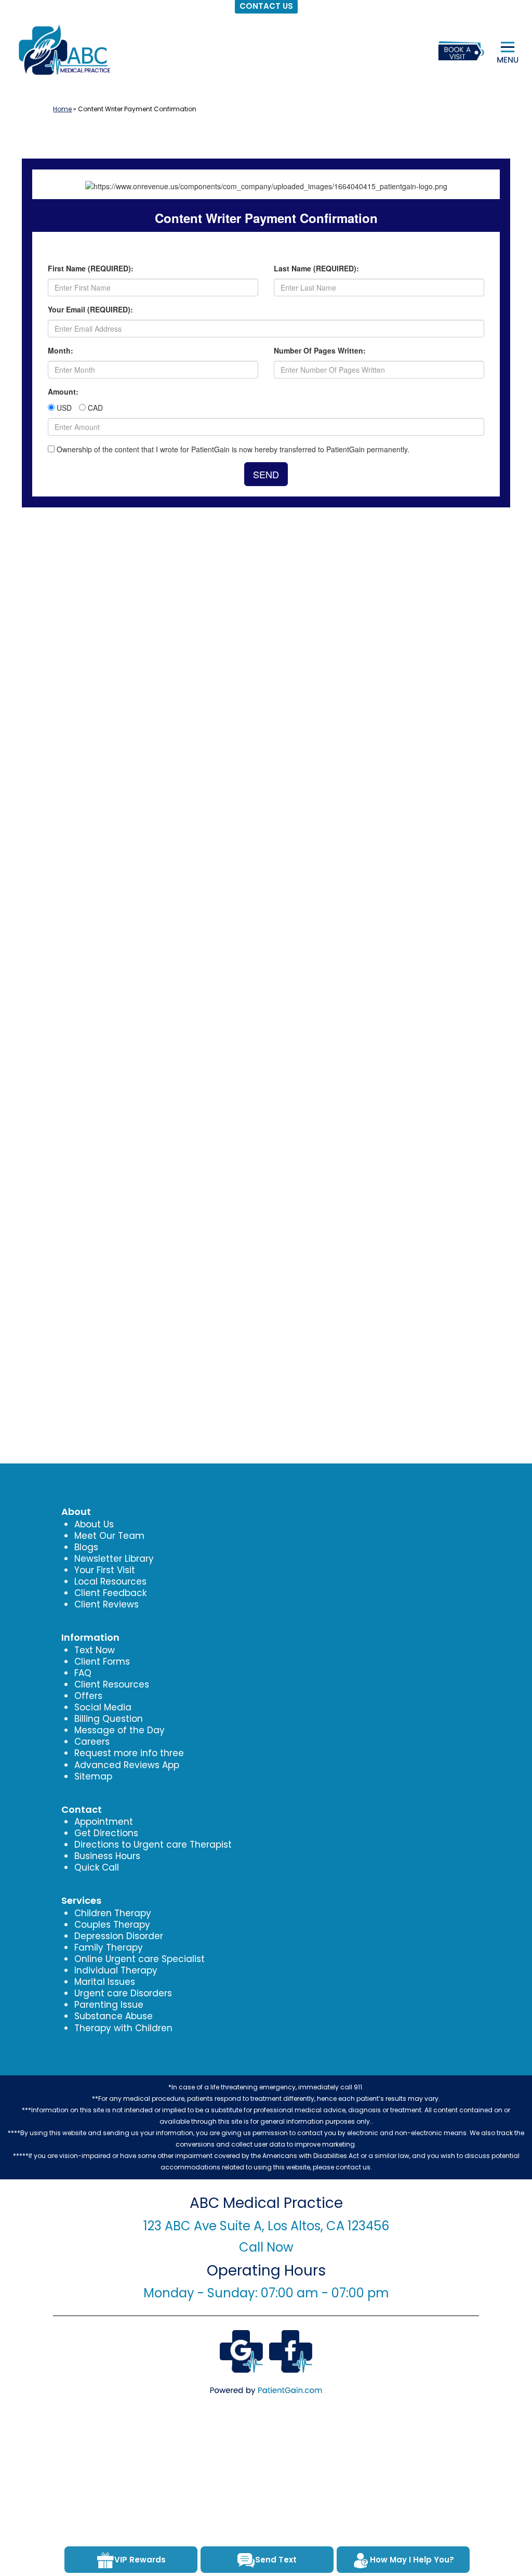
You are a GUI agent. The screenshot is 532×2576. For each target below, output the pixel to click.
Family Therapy (109, 1947)
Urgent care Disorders (123, 1993)
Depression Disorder (119, 1936)
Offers (88, 1696)
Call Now (266, 2247)
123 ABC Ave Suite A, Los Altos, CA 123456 (266, 2226)
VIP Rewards (140, 2560)
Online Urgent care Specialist (139, 1959)
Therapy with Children (123, 2028)
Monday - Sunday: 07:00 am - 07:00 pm (266, 2293)
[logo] (63, 50)
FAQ (83, 1673)
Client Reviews (107, 1604)
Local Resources (110, 1581)
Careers (92, 1742)
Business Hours (107, 1856)
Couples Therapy (112, 1925)
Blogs (86, 1547)
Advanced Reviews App (127, 1765)
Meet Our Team (109, 1536)
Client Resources (112, 1684)
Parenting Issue (109, 2005)
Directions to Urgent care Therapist (153, 1845)
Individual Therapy (116, 1970)
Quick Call (97, 1867)
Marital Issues (105, 1982)
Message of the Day (119, 1730)
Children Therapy (113, 1913)
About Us (94, 1524)
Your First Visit (105, 1570)
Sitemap (93, 1776)
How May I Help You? (412, 2560)
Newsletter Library (114, 1559)
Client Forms (102, 1662)
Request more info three (129, 1753)
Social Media (103, 1707)
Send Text (276, 2560)
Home (62, 109)
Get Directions (106, 1833)
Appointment (104, 1822)
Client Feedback (110, 1593)
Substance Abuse (114, 2016)
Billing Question (109, 1719)
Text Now (95, 1650)
